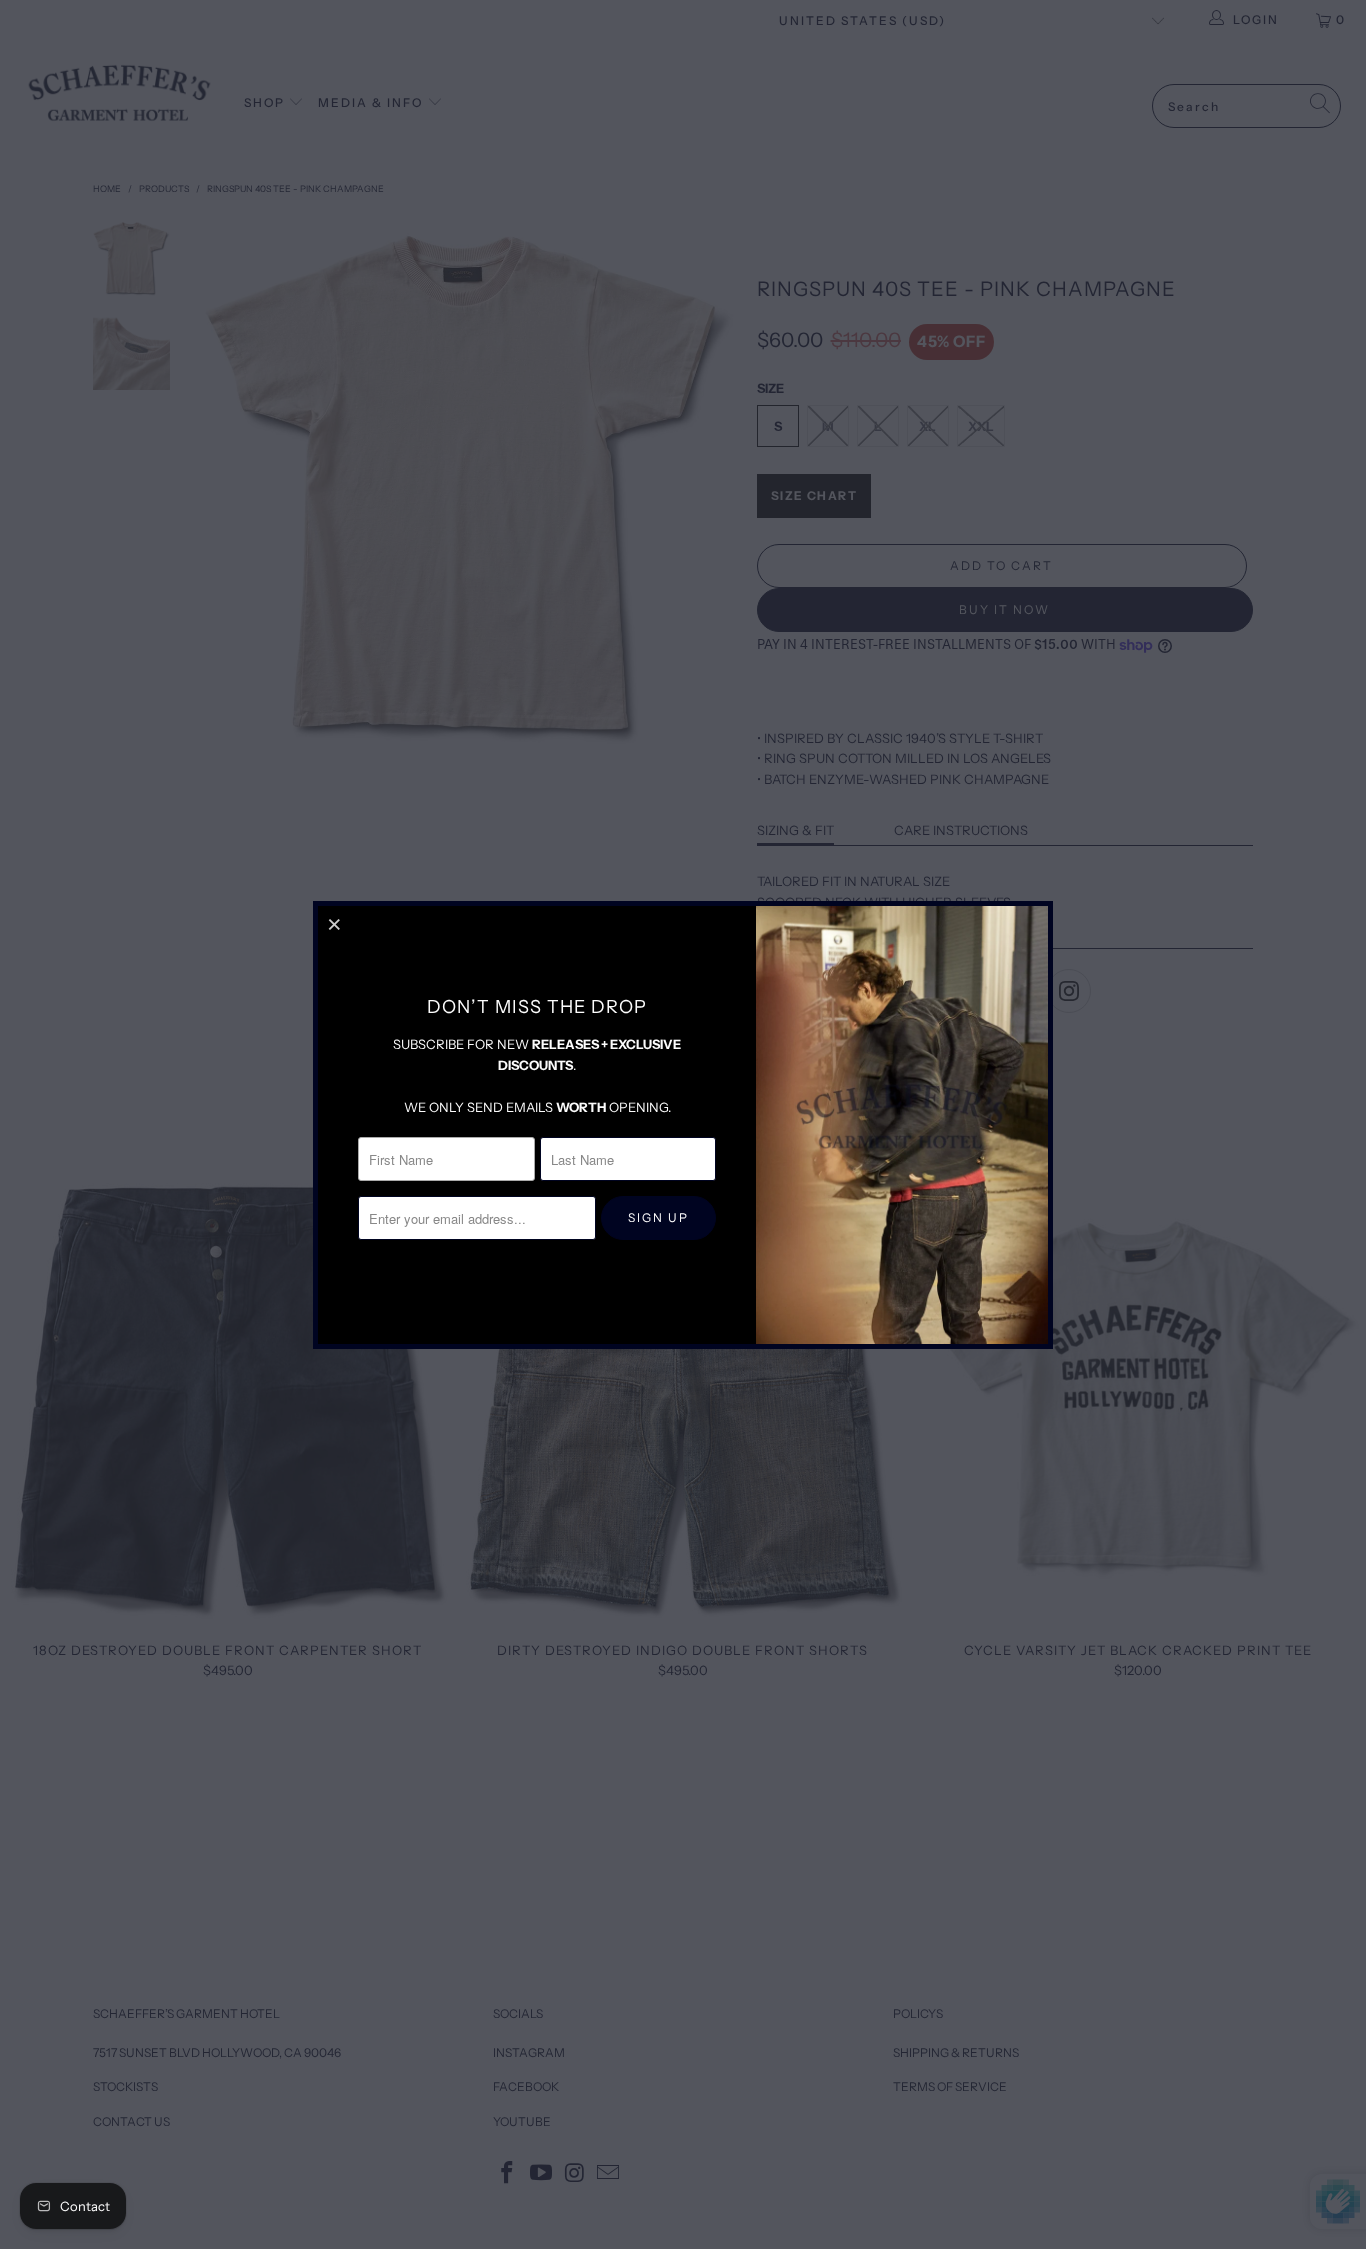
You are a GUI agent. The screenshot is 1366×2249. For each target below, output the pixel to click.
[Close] (336, 924)
